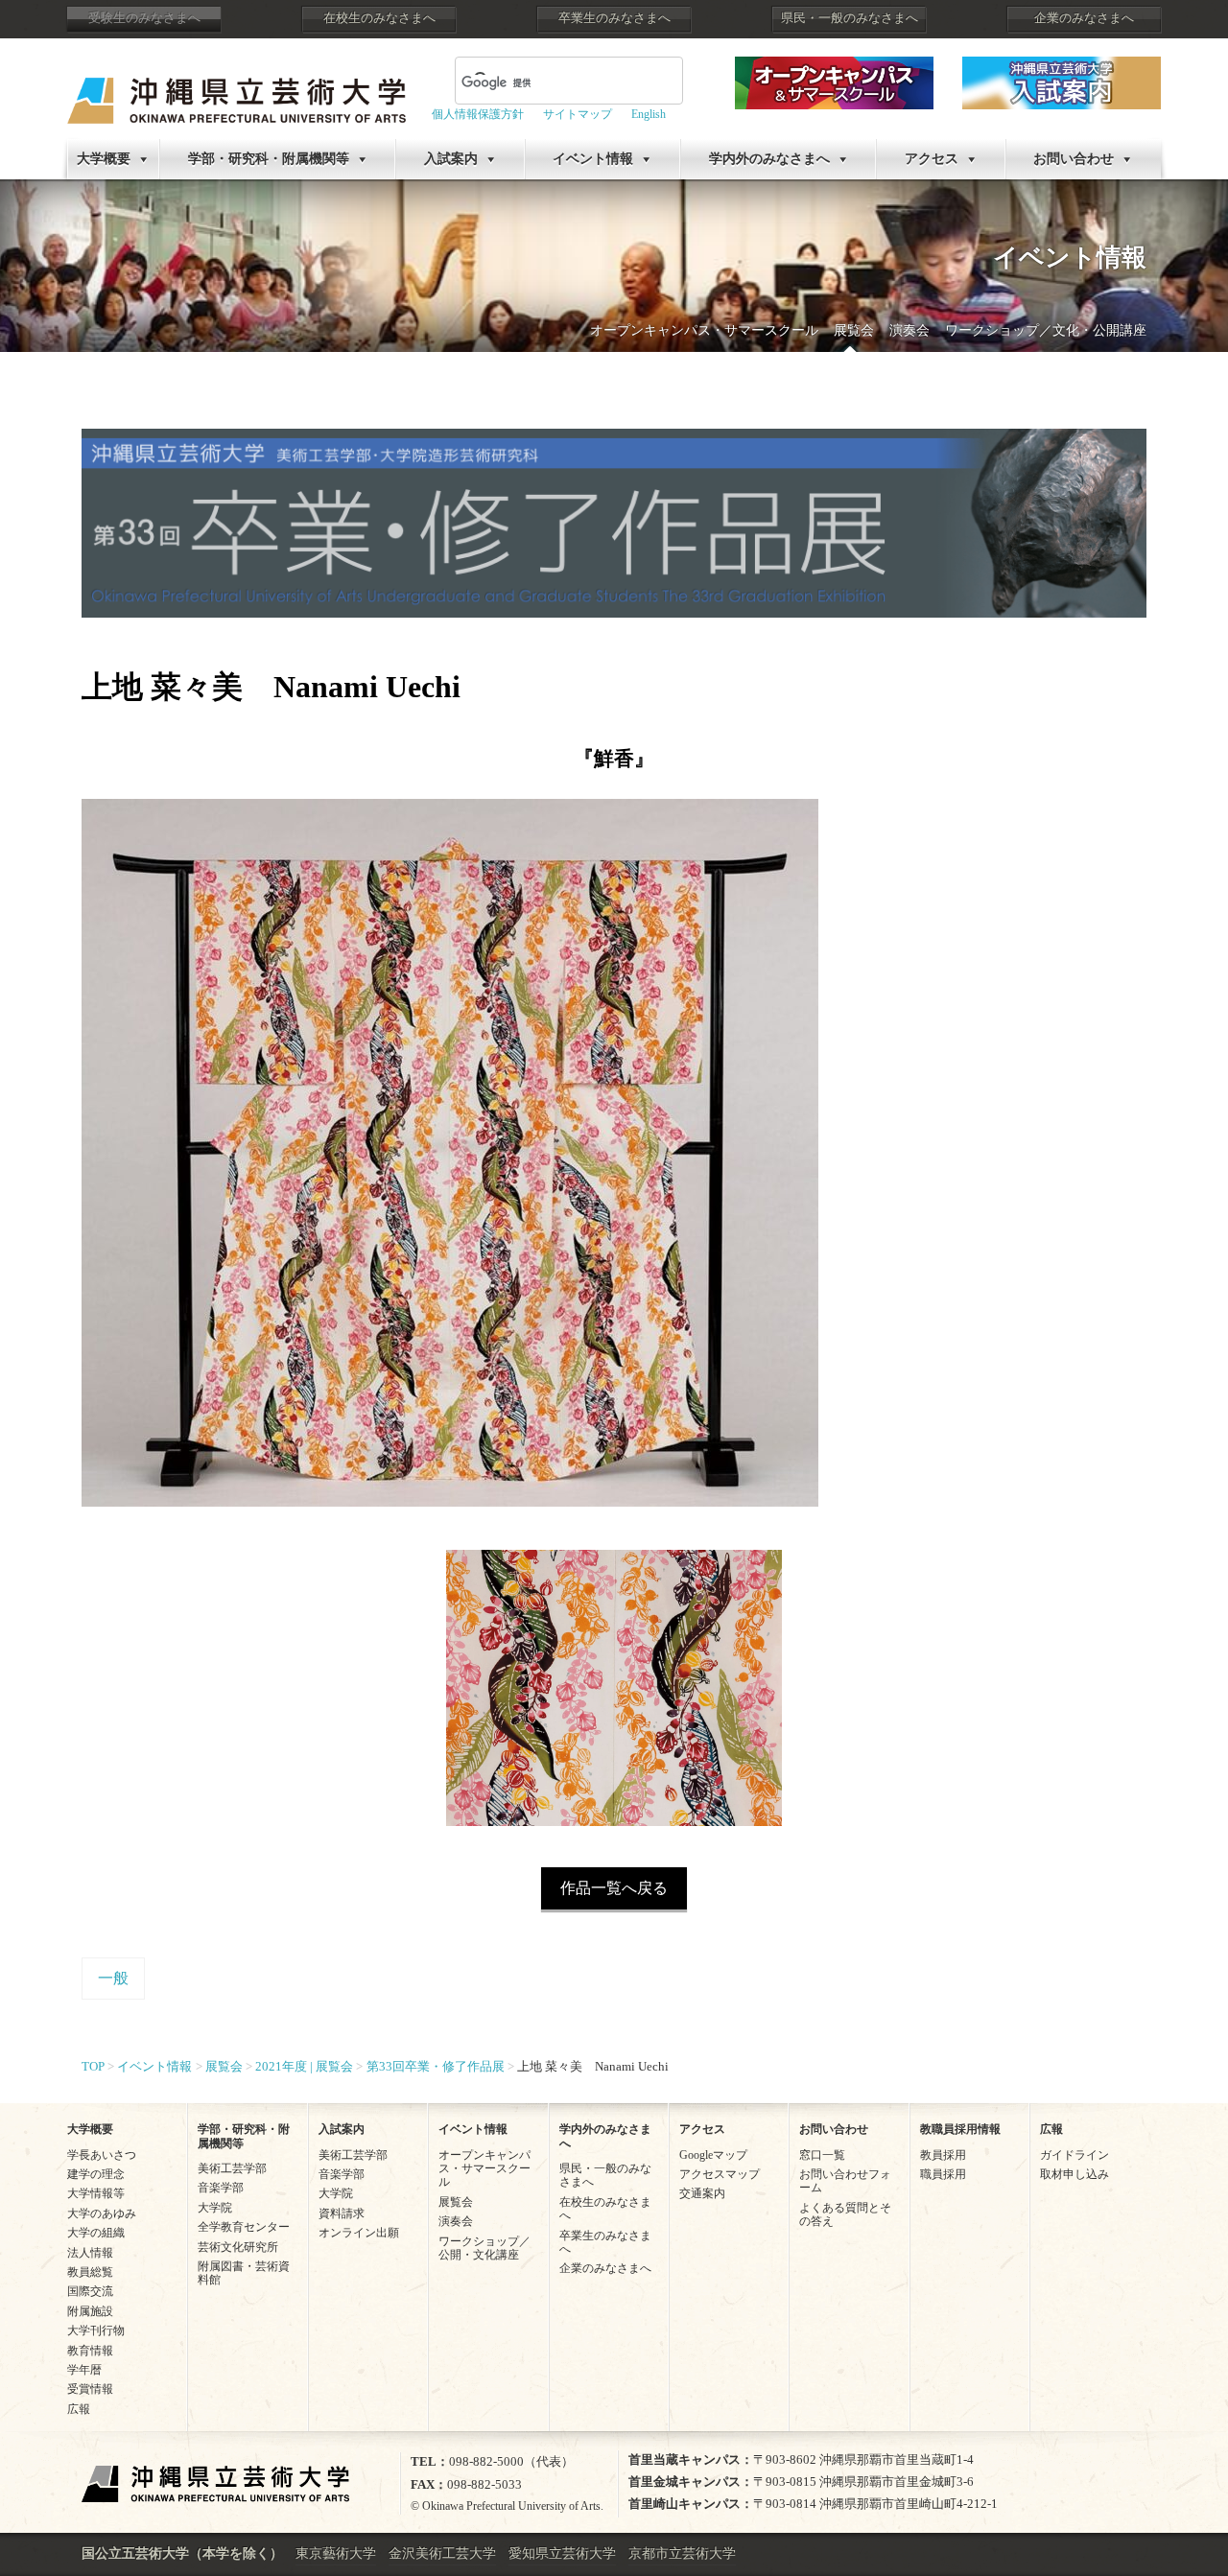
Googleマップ (713, 2155)
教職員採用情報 (960, 2129)
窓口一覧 (822, 2155)
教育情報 (90, 2351)
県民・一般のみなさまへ (850, 18)
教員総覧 (90, 2272)
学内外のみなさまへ (769, 159)
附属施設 (90, 2311)
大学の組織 (96, 2233)
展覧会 (854, 330)
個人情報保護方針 (478, 114)
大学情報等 (96, 2193)
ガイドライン (1074, 2155)
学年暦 (84, 2370)
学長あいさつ (102, 2155)
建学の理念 (96, 2174)
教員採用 (943, 2155)
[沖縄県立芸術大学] (236, 87)
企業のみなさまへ (1084, 18)
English (649, 114)
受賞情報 (90, 2389)
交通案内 (702, 2193)
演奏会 (909, 330)
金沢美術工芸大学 (442, 2553)
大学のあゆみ (102, 2213)
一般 (113, 1978)
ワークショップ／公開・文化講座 (484, 2248)
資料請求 (342, 2213)
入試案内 (451, 159)
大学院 (215, 2208)
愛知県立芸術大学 (562, 2553)
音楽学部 (221, 2188)
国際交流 (90, 2291)
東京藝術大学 (336, 2553)
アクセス (932, 159)
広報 (79, 2409)
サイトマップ (578, 114)
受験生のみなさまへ (144, 18)
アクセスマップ (720, 2174)
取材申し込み (1074, 2174)
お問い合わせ (1074, 159)
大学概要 (104, 159)
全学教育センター (244, 2227)
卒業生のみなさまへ (614, 18)
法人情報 (90, 2253)
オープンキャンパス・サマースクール (704, 330)
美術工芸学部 (232, 2168)
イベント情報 (593, 159)
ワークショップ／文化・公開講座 (1046, 330)
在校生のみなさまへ (379, 18)
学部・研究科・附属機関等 (269, 159)
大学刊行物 (96, 2330)
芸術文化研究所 (238, 2247)
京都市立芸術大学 (682, 2553)
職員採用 (943, 2174)
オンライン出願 (359, 2233)
